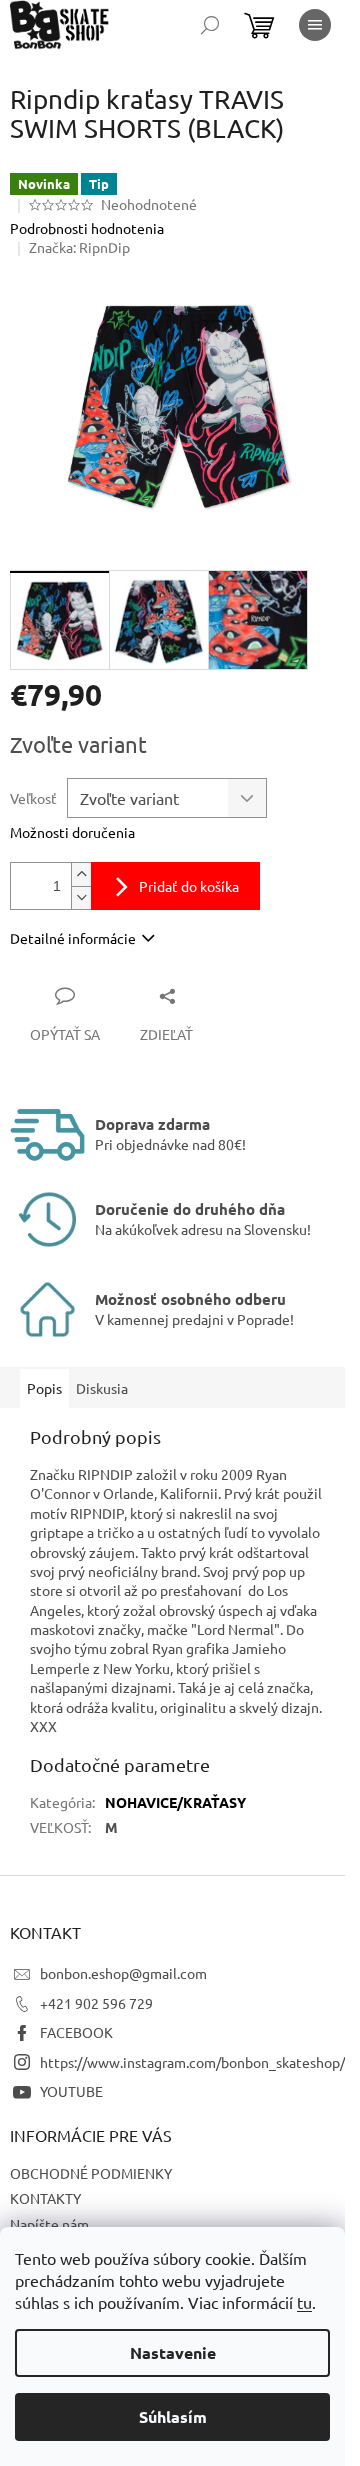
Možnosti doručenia (72, 832)
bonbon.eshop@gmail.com (123, 1973)
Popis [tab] (44, 1388)
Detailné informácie (73, 938)
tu (304, 2302)
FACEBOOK (76, 2032)
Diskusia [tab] (102, 1388)
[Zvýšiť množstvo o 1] (81, 874)
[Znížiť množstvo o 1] (81, 897)
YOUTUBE (71, 2091)
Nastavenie (173, 2352)
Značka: (79, 247)
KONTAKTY (45, 2198)
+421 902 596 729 (96, 2003)
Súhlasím (173, 2416)
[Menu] (315, 25)
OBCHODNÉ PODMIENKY (91, 2173)
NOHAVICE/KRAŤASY (175, 1802)
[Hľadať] (210, 25)
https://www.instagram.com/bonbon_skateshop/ (192, 2062)
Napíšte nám (49, 2224)
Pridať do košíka (189, 886)
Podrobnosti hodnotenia (87, 228)
